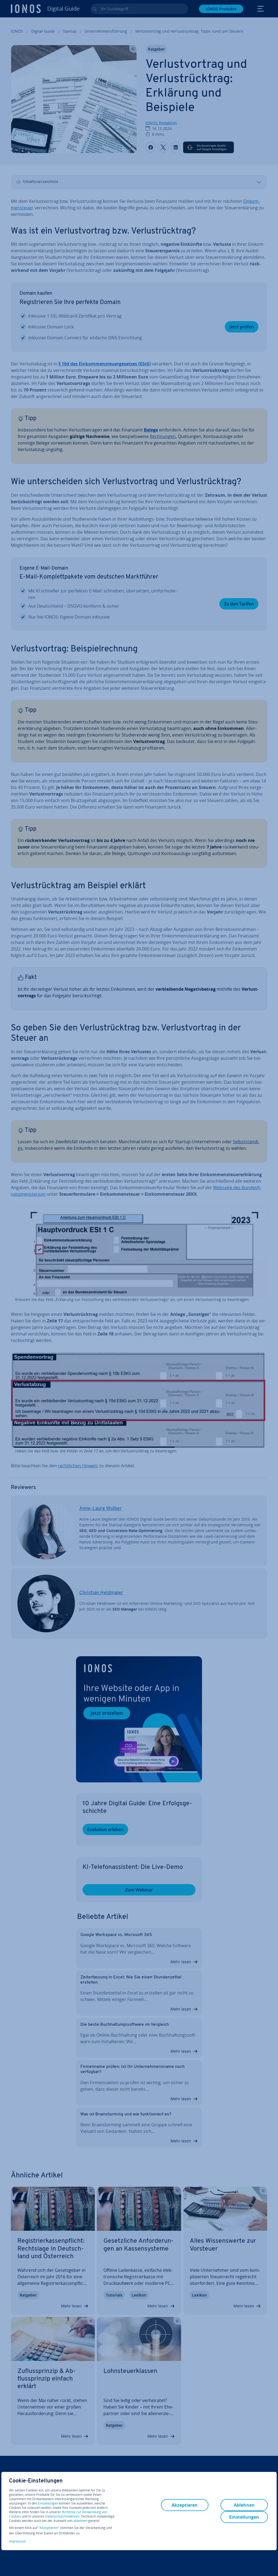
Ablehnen (244, 2505)
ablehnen (80, 2521)
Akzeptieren (49, 2528)
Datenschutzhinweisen (62, 2516)
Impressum (18, 2541)
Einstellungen (48, 2503)
